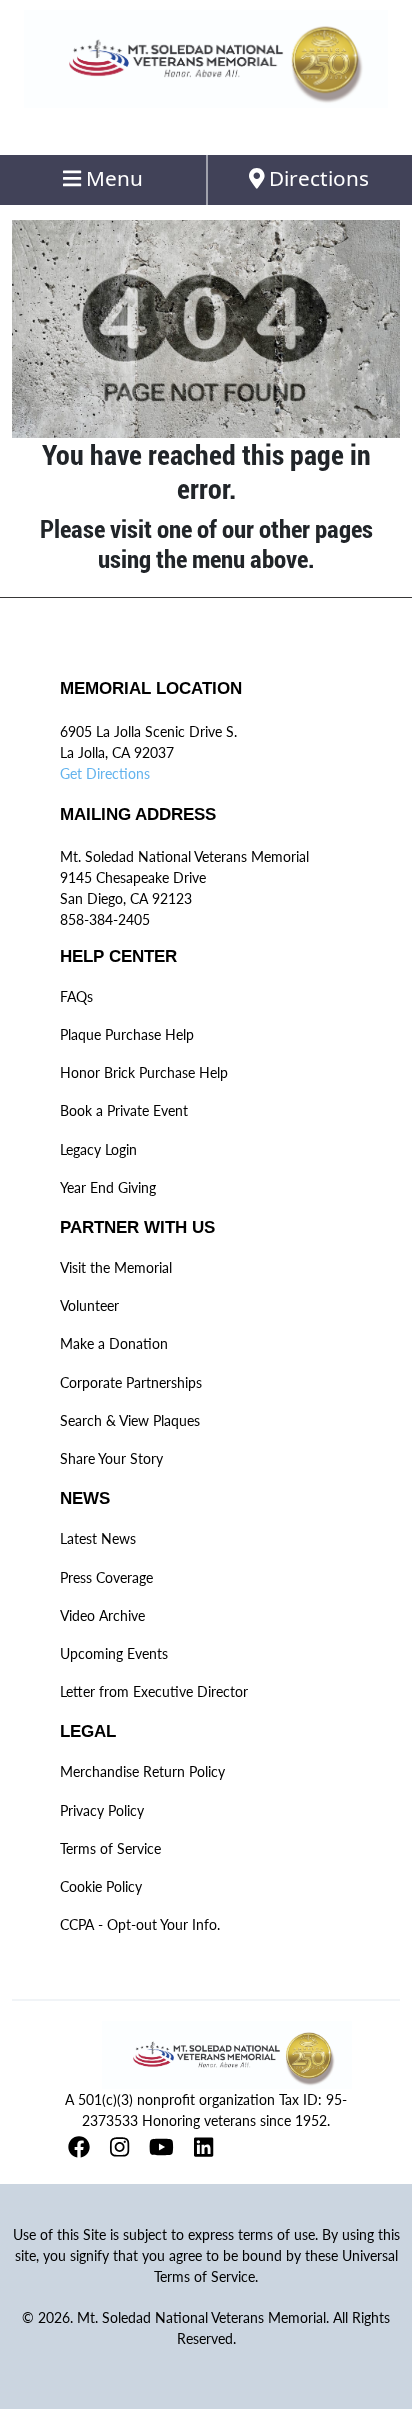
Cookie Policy (101, 1886)
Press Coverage (106, 1577)
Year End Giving (108, 1187)
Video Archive (102, 1615)
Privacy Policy (102, 1810)
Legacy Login (98, 1149)
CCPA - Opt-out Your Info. (140, 1924)
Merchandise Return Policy (142, 1771)
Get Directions (105, 773)
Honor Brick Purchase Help (144, 1072)
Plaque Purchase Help (127, 1034)
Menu (112, 178)
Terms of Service (110, 1848)
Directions (316, 178)
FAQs (76, 996)
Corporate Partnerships (131, 1382)
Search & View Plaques (130, 1420)
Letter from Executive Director (154, 1691)
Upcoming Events (114, 1653)
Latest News (98, 1538)
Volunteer (89, 1305)
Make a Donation (114, 1343)
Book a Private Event (124, 1110)
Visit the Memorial (116, 1267)
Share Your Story (111, 1458)
